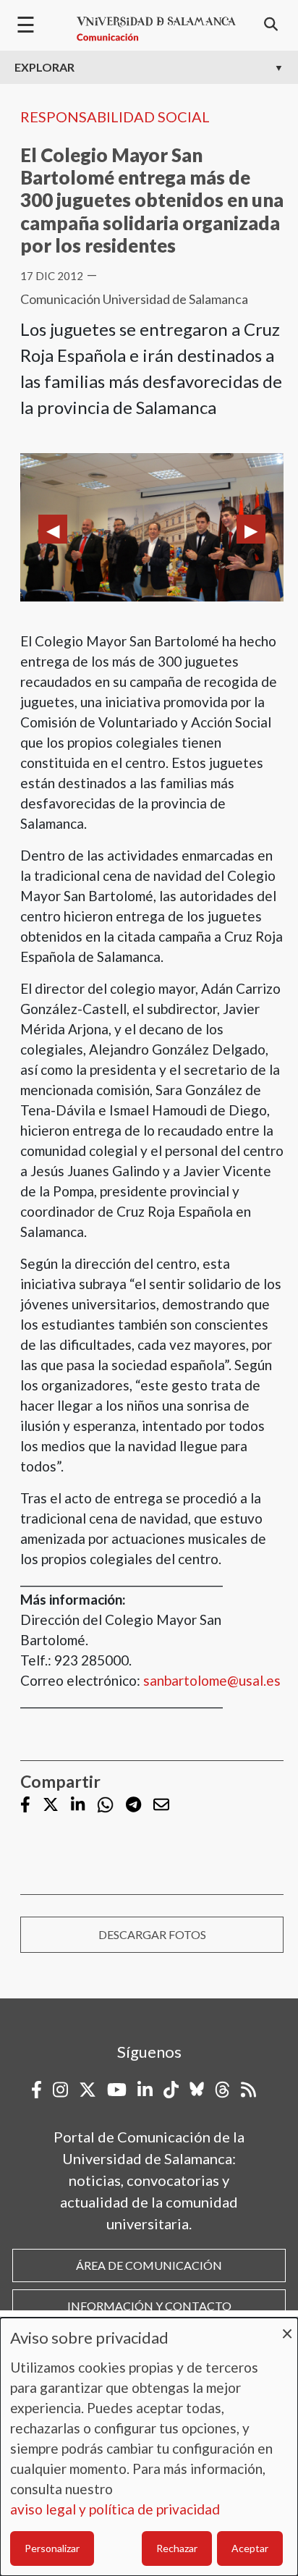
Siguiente (251, 529)
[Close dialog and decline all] (287, 2327)
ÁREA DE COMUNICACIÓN (149, 2265)
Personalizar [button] (52, 2548)
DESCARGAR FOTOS (152, 1934)
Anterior (53, 529)
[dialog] (149, 2447)
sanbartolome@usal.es (212, 1680)
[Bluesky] (197, 2090)
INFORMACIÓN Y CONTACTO (149, 2306)
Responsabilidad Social (115, 117)
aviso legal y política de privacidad (115, 2509)
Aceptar (250, 2548)
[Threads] (222, 2090)
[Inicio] (156, 29)
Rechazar (177, 2548)
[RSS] (248, 2090)
